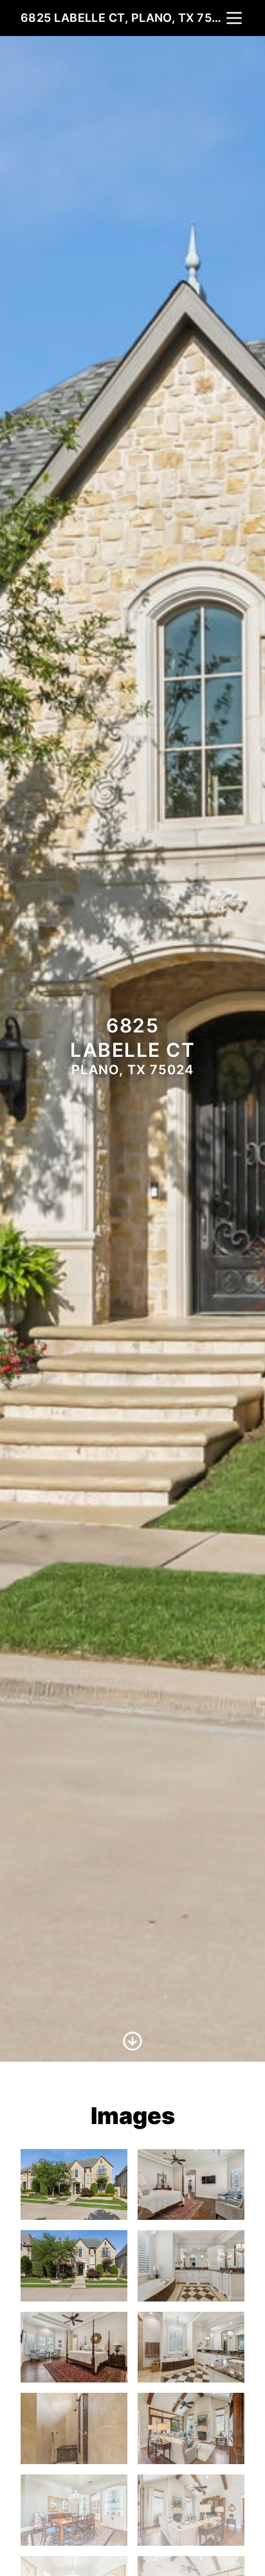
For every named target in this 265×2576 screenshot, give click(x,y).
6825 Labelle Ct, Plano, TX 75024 (122, 18)
